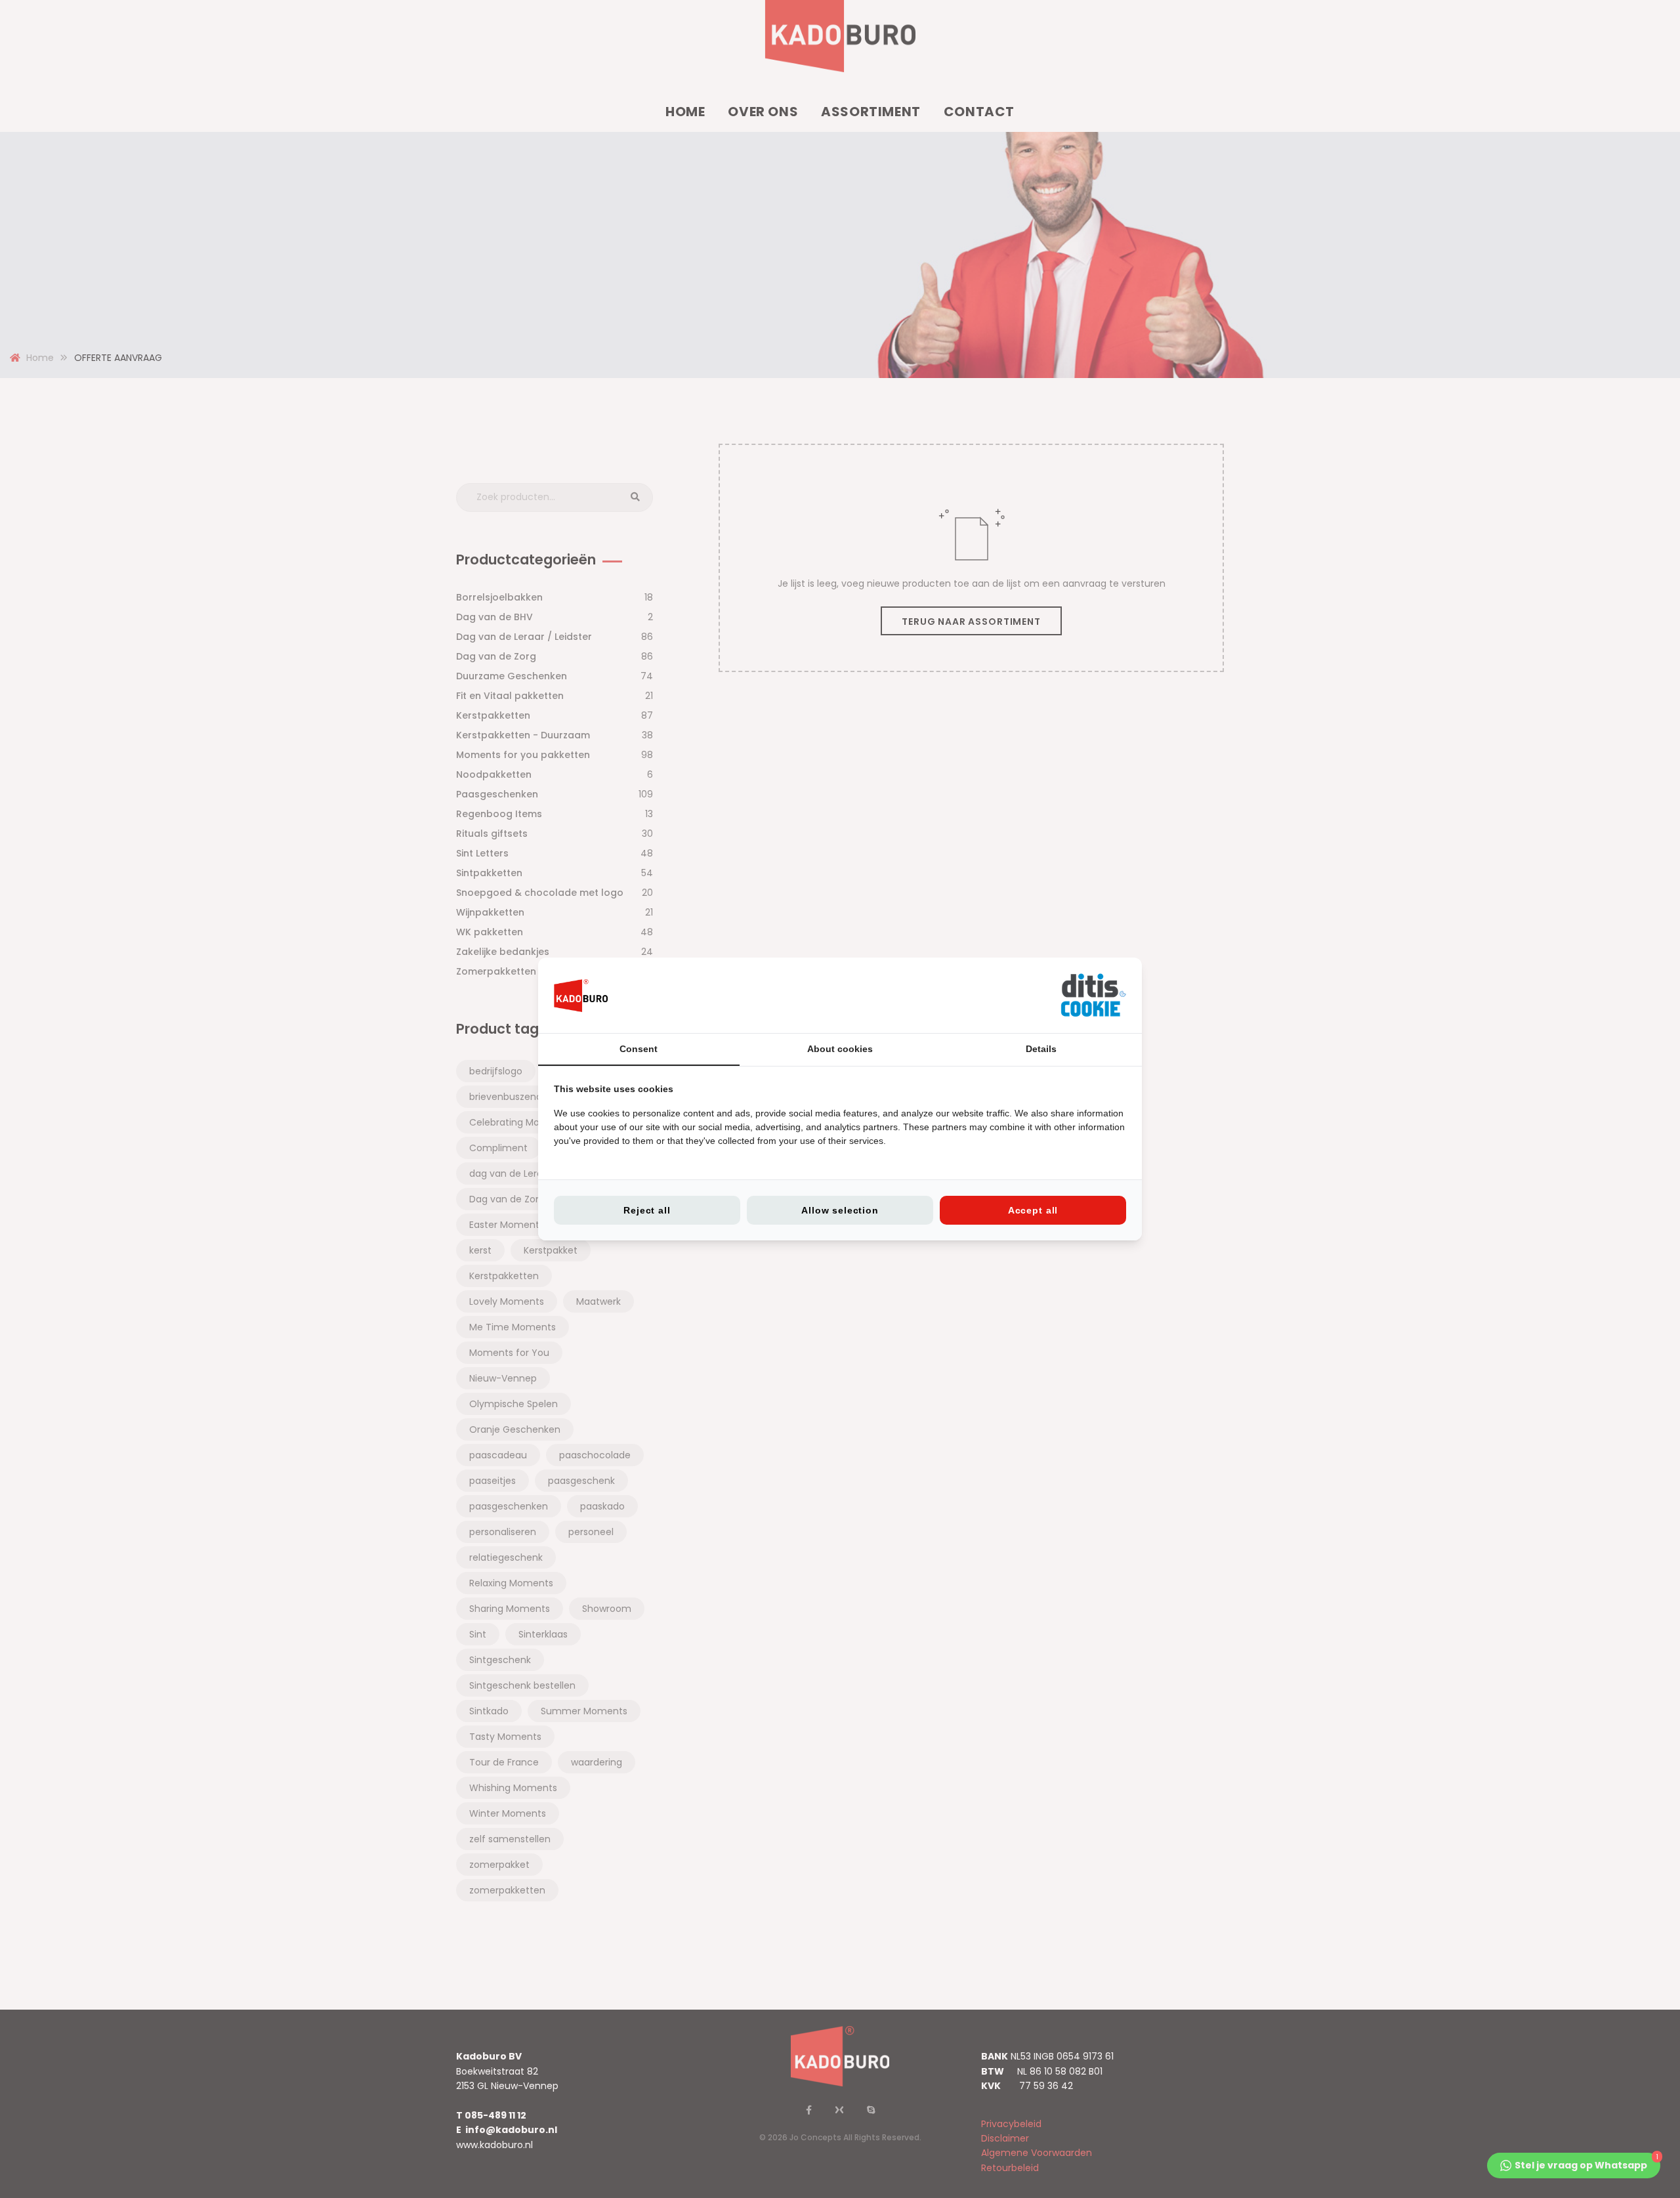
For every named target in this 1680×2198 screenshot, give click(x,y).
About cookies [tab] (840, 1049)
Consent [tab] (639, 1049)
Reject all (647, 1210)
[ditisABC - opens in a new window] (1093, 995)
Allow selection (840, 1210)
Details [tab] (1041, 1049)
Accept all (1033, 1210)
